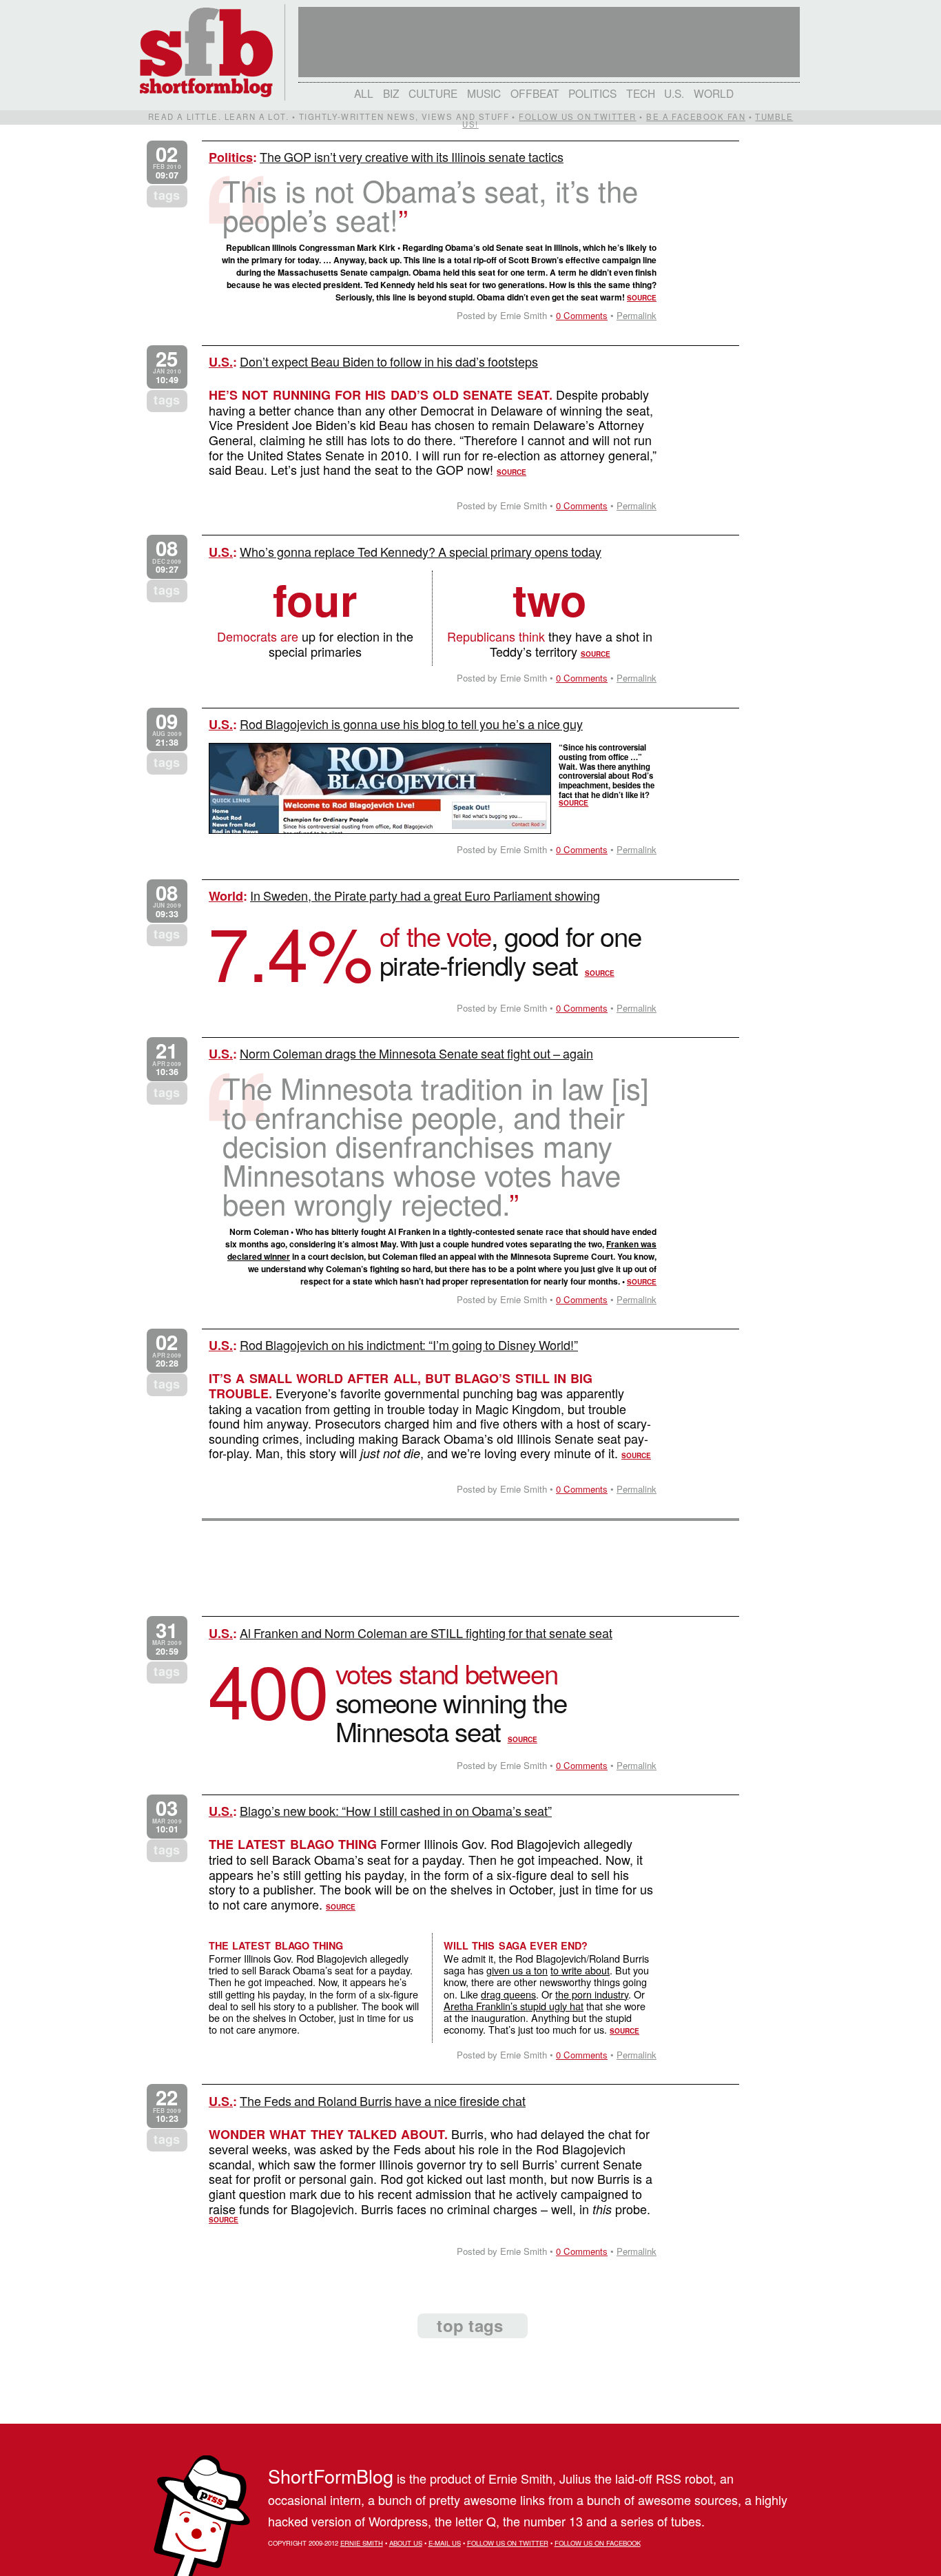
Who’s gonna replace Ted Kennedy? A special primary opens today (421, 551)
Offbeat (535, 93)
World (714, 93)
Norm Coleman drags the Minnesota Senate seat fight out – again (416, 1053)
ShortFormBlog (331, 2476)
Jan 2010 (167, 367)
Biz (391, 93)
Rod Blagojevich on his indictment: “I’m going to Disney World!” (409, 1345)
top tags (470, 2325)
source (642, 298)
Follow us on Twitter (577, 116)
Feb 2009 (167, 2106)
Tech (641, 93)
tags (167, 195)
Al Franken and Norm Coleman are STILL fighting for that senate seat (426, 1633)
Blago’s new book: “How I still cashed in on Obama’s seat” (396, 1810)
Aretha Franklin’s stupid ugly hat (514, 2006)
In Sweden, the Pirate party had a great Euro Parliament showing (425, 895)
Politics (592, 93)
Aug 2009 (167, 729)
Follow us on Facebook (598, 2543)
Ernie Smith (362, 2543)
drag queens (508, 1994)
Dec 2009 (167, 556)
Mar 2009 (167, 1638)
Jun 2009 (167, 901)
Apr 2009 (167, 1059)
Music (484, 93)
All (364, 93)
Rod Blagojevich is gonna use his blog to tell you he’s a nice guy (411, 724)
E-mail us (445, 2543)
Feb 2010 (167, 162)
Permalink (637, 315)
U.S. (674, 93)
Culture (433, 93)
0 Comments (582, 315)
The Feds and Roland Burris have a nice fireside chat (383, 2100)
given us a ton (517, 1970)
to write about (580, 1970)
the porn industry (592, 1994)
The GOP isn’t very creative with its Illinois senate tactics (412, 156)
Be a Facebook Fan (696, 116)
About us (406, 2543)
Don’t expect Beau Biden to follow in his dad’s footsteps (389, 361)
